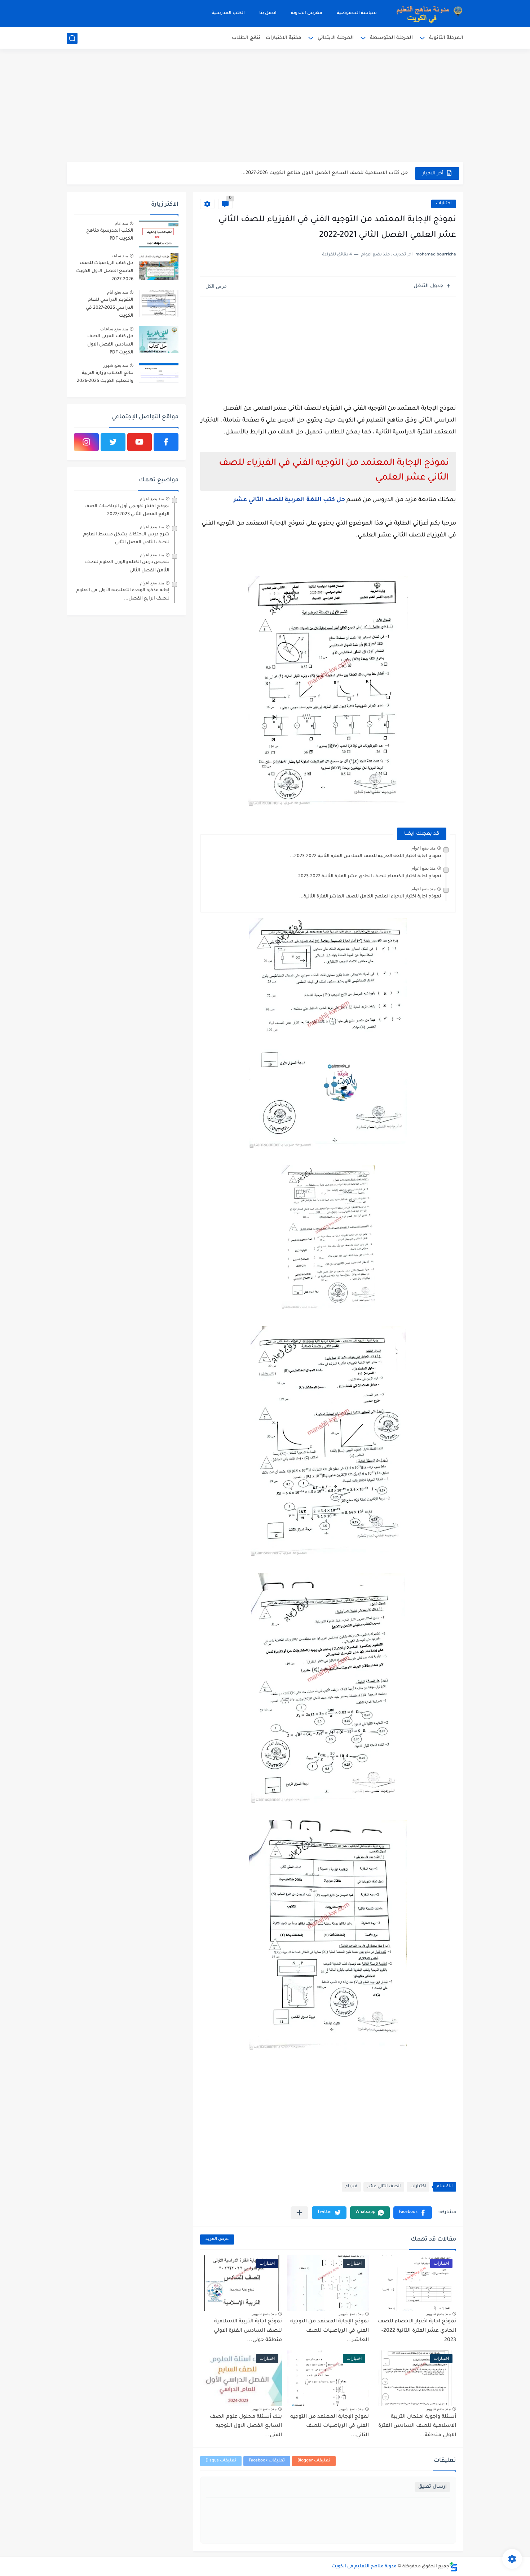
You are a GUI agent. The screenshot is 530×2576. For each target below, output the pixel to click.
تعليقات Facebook (267, 2461)
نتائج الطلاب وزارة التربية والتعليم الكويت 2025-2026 (105, 377)
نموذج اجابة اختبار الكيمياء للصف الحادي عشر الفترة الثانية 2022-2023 (370, 877)
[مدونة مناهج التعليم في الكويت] (427, 14)
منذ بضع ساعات (114, 329)
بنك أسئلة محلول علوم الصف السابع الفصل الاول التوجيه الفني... (246, 2426)
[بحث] (72, 38)
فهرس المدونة (307, 13)
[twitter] (113, 442)
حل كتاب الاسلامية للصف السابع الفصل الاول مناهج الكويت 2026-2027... (324, 173)
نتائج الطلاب (246, 38)
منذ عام (121, 223)
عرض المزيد (217, 2239)
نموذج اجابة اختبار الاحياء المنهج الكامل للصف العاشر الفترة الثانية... (370, 897)
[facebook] (166, 442)
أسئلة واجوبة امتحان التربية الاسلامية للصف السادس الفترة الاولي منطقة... (417, 2426)
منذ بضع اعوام (423, 848)
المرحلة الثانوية (446, 38)
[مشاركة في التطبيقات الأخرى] (299, 2213)
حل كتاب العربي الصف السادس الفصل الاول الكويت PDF (110, 345)
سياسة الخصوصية (357, 13)
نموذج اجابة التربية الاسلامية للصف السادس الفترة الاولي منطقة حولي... (248, 2331)
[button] (413, 2213)
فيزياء (351, 2187)
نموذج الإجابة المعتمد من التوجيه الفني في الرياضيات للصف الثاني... (330, 2426)
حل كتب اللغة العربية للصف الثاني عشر (289, 500)
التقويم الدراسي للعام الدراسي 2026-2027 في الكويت (110, 308)
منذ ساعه (120, 256)
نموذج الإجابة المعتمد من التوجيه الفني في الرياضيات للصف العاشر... (330, 2331)
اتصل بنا (268, 13)
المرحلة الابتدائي (336, 38)
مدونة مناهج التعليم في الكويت (364, 2567)
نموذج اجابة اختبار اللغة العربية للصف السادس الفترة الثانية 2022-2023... (365, 856)
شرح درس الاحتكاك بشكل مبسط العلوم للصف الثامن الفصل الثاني (126, 539)
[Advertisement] (265, 106)
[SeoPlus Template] (454, 2567)
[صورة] (159, 234)
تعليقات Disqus (221, 2461)
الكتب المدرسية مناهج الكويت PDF (110, 235)
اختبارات (444, 204)
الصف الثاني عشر (384, 2187)
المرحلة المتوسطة (391, 38)
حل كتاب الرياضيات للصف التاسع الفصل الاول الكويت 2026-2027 (105, 271)
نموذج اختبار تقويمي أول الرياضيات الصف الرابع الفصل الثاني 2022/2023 (127, 511)
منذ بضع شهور (438, 2314)
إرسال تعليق (432, 2487)
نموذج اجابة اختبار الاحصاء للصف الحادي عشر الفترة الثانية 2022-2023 (417, 2331)
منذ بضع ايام (118, 292)
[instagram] (86, 442)
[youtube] (140, 442)
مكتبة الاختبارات (284, 38)
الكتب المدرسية (228, 13)
